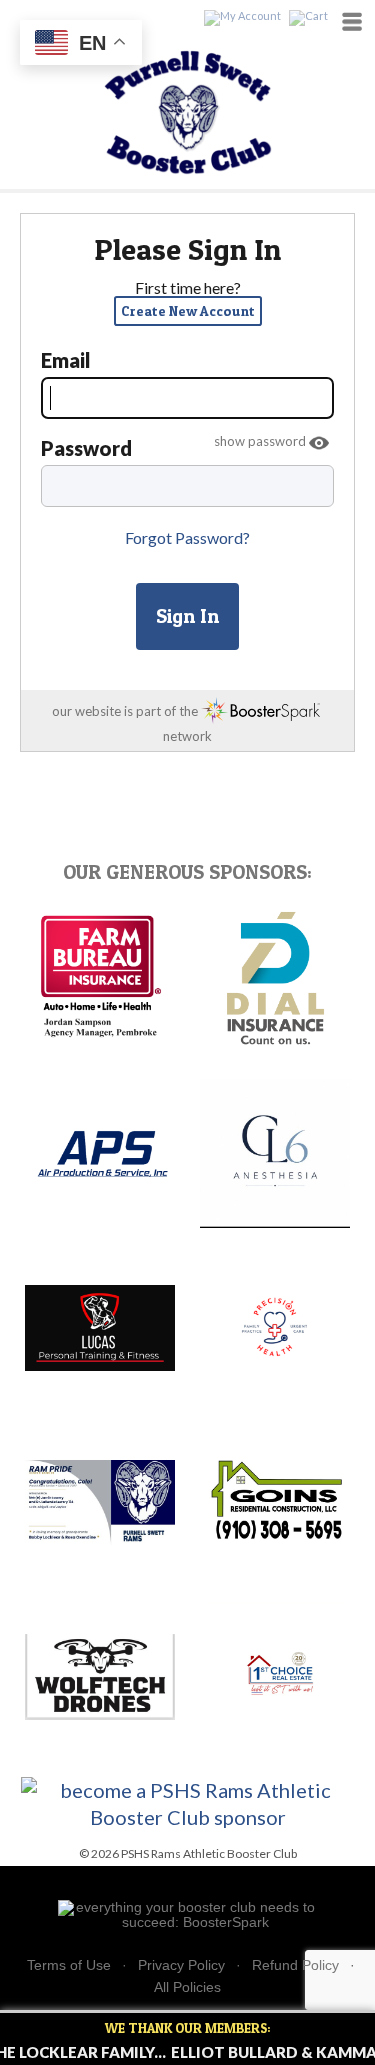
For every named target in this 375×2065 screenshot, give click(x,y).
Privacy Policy (181, 1965)
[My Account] (242, 16)
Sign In (187, 616)
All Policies (187, 1987)
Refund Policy (295, 1965)
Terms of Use (69, 1965)
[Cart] (308, 16)
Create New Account (188, 310)
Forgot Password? (187, 537)
